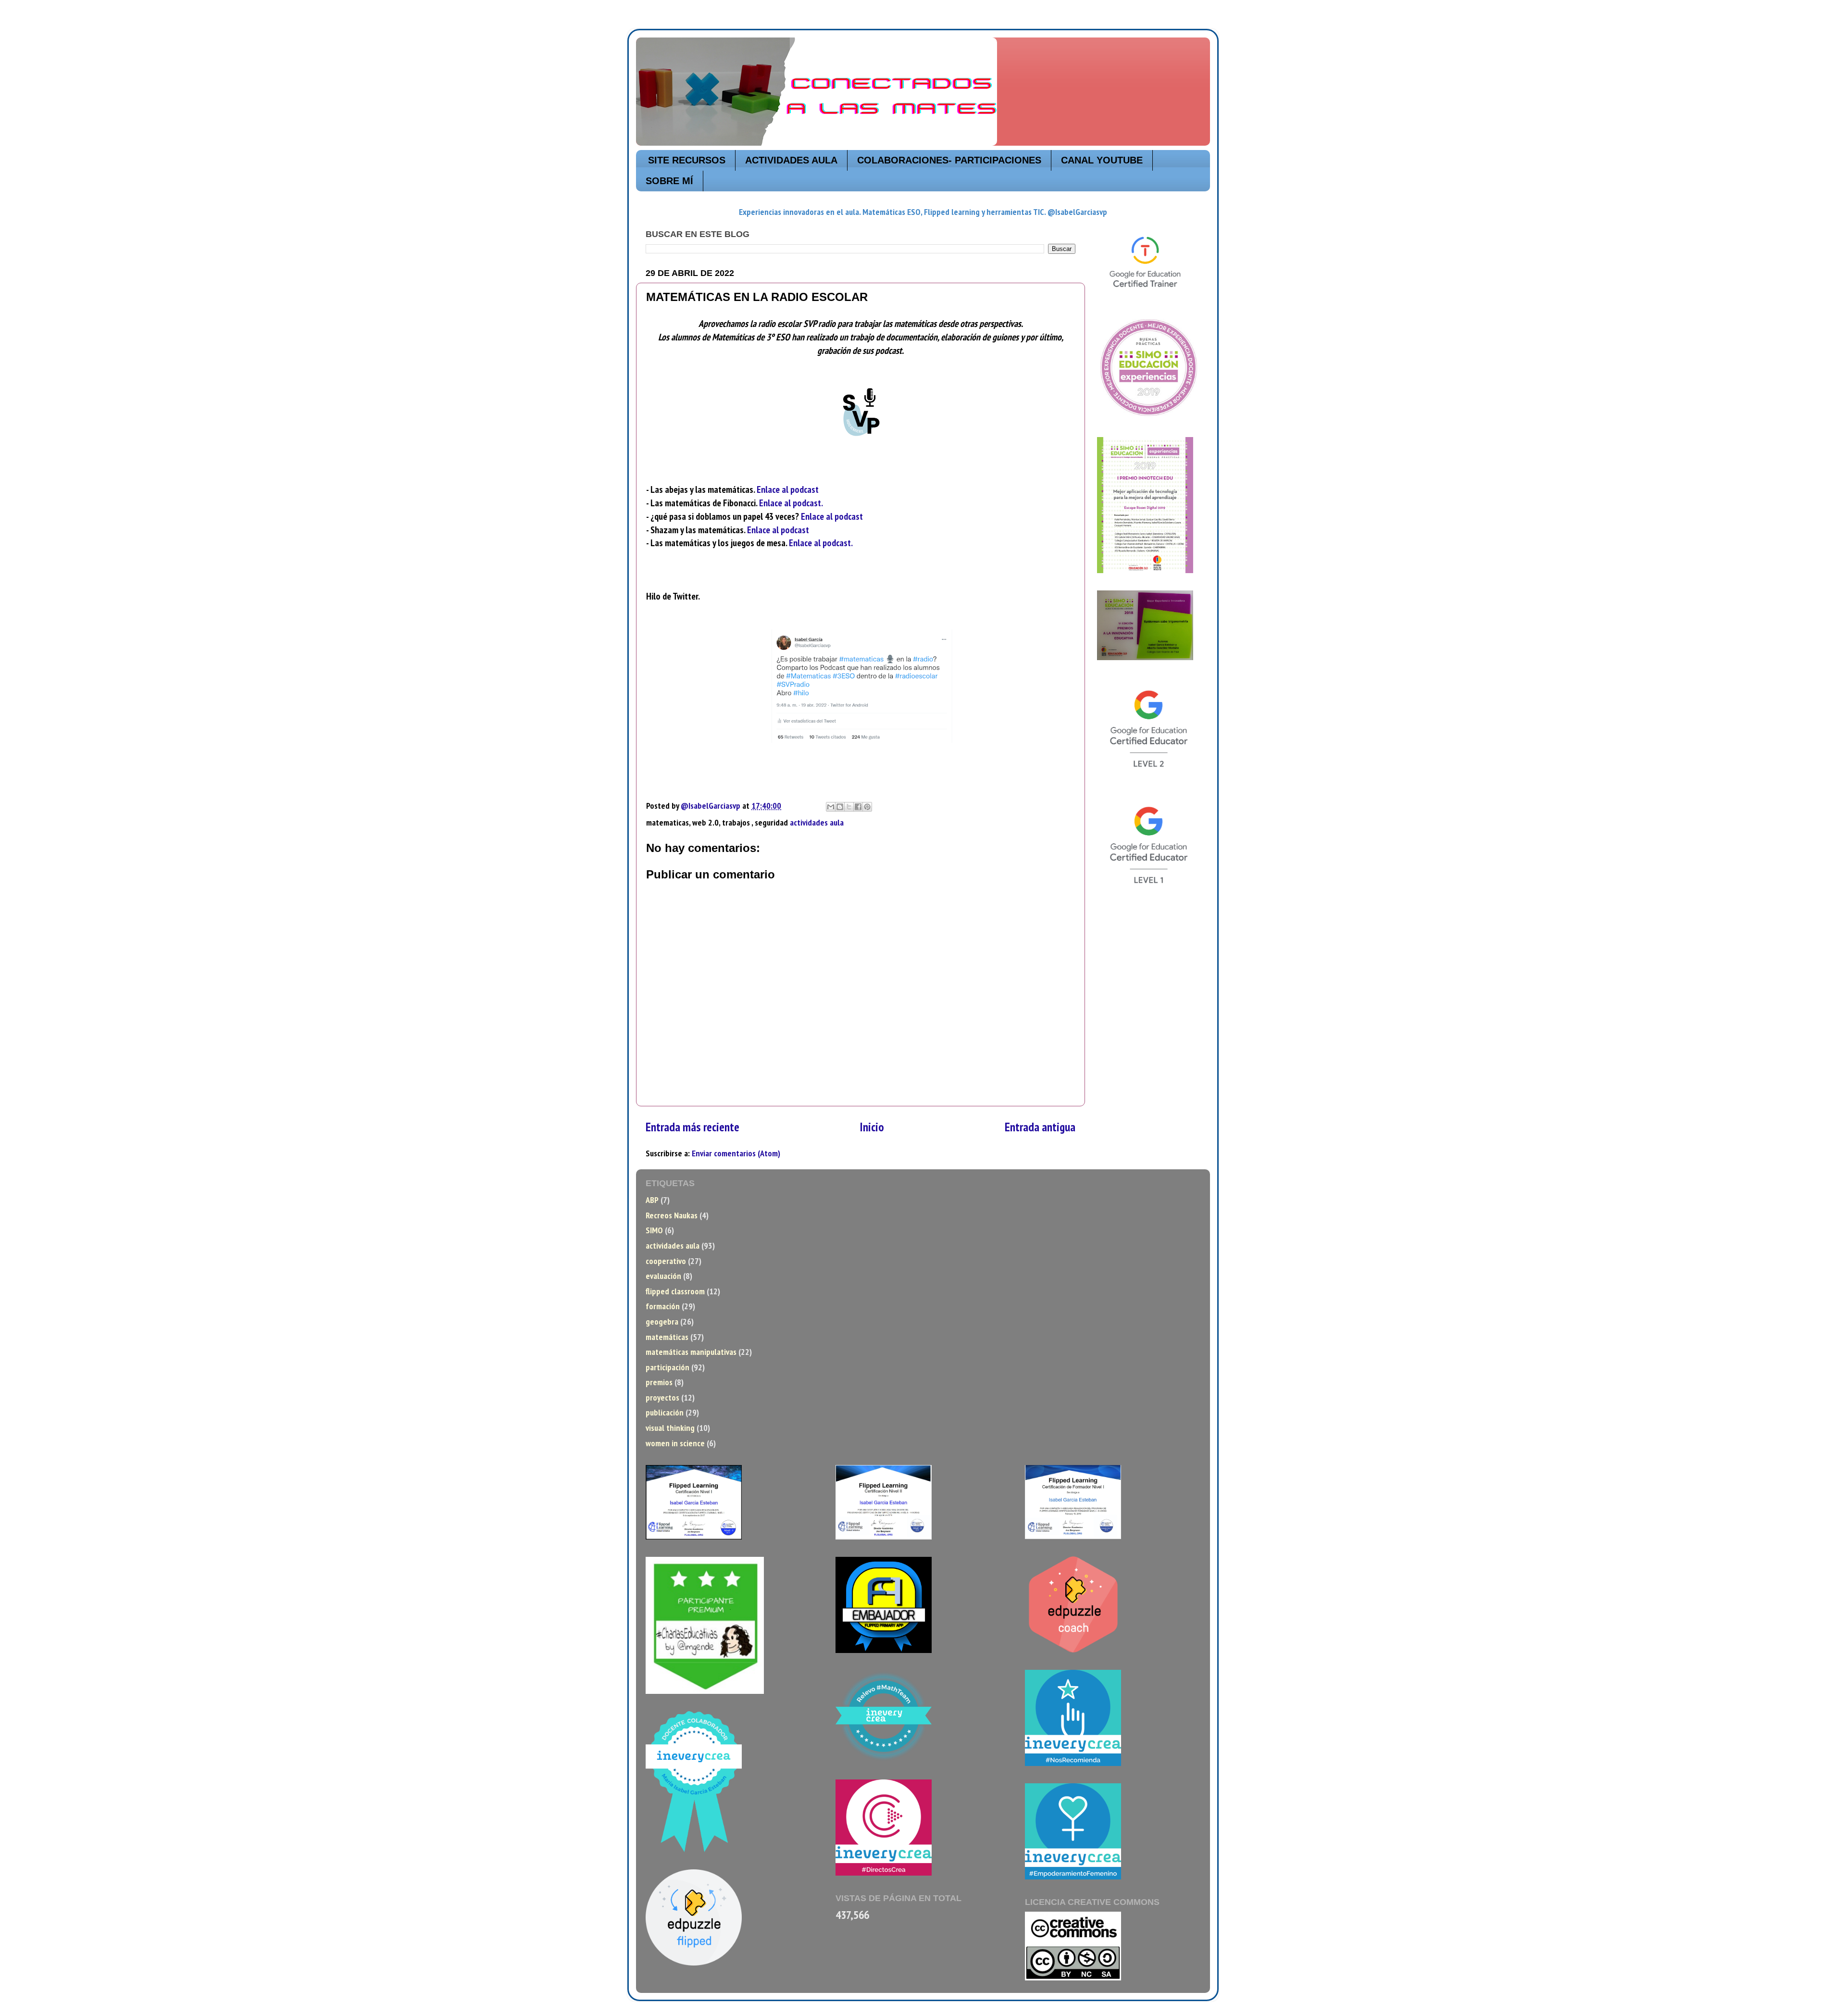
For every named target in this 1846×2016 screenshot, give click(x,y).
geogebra (662, 1321)
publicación (665, 1412)
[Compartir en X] (849, 807)
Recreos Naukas (672, 1215)
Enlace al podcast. (791, 503)
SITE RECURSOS (687, 160)
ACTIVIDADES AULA (791, 160)
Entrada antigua (1040, 1127)
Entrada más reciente (692, 1127)
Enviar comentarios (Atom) (736, 1153)
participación (667, 1367)
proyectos (662, 1397)
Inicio (872, 1127)
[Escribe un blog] (840, 807)
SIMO (654, 1230)
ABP (652, 1200)
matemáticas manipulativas (691, 1352)
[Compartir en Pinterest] (867, 807)
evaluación (663, 1276)
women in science (675, 1443)
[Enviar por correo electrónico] (831, 807)
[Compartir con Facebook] (858, 807)
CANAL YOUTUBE (1102, 160)
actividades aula (817, 822)
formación (663, 1306)
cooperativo (666, 1261)
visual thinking (670, 1428)
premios (659, 1382)
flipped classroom (675, 1291)
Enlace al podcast (788, 489)
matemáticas (667, 1337)
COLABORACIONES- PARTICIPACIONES (949, 160)
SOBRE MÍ (669, 181)
